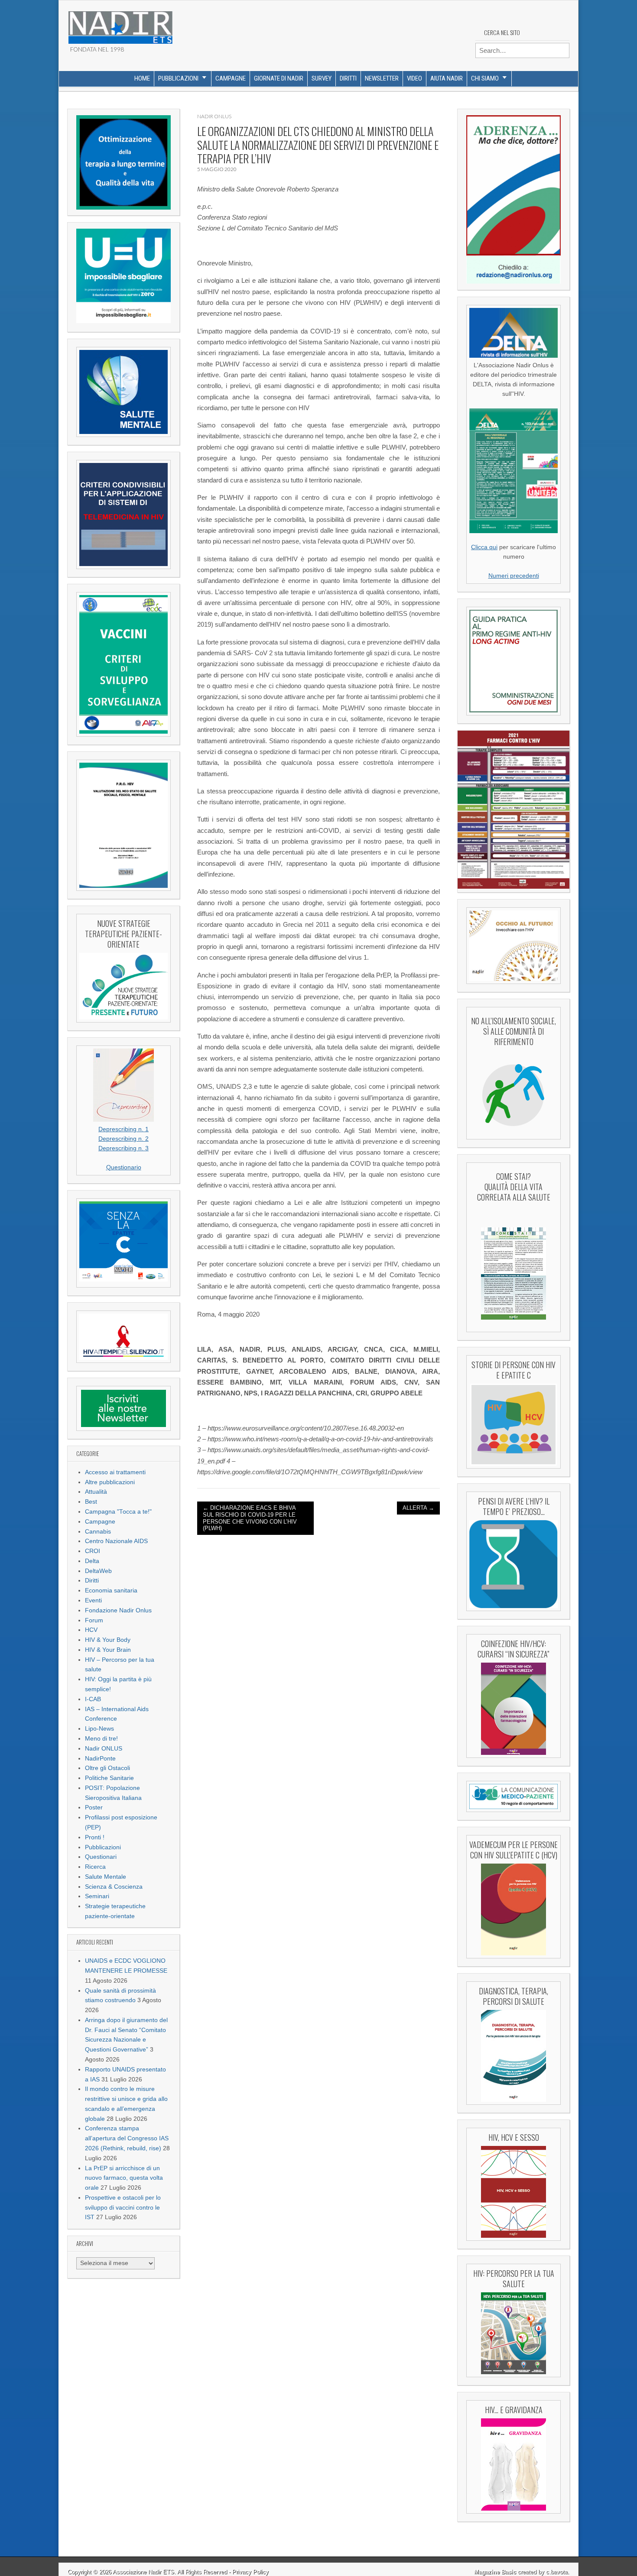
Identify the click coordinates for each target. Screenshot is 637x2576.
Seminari (97, 1896)
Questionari (101, 1857)
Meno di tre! (101, 1739)
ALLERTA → (418, 1508)
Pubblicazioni (178, 78)
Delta (92, 1561)
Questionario (124, 1167)
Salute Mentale (106, 1877)
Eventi (93, 1600)
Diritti (348, 78)
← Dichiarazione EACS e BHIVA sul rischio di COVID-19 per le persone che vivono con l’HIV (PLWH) (250, 1518)
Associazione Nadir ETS (143, 2572)
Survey (322, 78)
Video (414, 78)
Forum (94, 1620)
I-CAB (93, 1699)
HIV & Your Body (108, 1640)
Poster (94, 1807)
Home (142, 78)
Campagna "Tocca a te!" (118, 1512)
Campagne (231, 78)
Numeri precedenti (514, 576)
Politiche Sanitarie (109, 1778)
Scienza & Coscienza (114, 1887)
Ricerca (95, 1867)
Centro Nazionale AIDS (116, 1541)
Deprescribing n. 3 (123, 1148)
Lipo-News (99, 1729)
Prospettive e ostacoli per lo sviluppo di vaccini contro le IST (123, 2208)
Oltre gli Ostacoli (107, 1768)
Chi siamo (485, 78)
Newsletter (382, 78)
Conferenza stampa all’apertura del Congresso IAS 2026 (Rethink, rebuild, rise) (127, 2138)
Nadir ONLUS (104, 1749)
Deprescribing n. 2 (123, 1139)
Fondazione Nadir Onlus (118, 1610)
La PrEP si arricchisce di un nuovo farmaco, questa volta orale (124, 2178)
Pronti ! (95, 1837)
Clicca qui (484, 547)
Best (91, 1502)
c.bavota (557, 2572)
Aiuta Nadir (447, 78)
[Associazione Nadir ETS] (120, 24)
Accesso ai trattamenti (115, 1472)
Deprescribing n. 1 (123, 1129)
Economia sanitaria (111, 1591)
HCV (91, 1630)
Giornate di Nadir (279, 78)
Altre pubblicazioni (110, 1482)
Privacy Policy (250, 2572)
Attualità (96, 1492)
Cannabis (98, 1532)
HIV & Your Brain (108, 1650)
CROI (93, 1551)
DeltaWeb (98, 1571)
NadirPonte (100, 1759)
